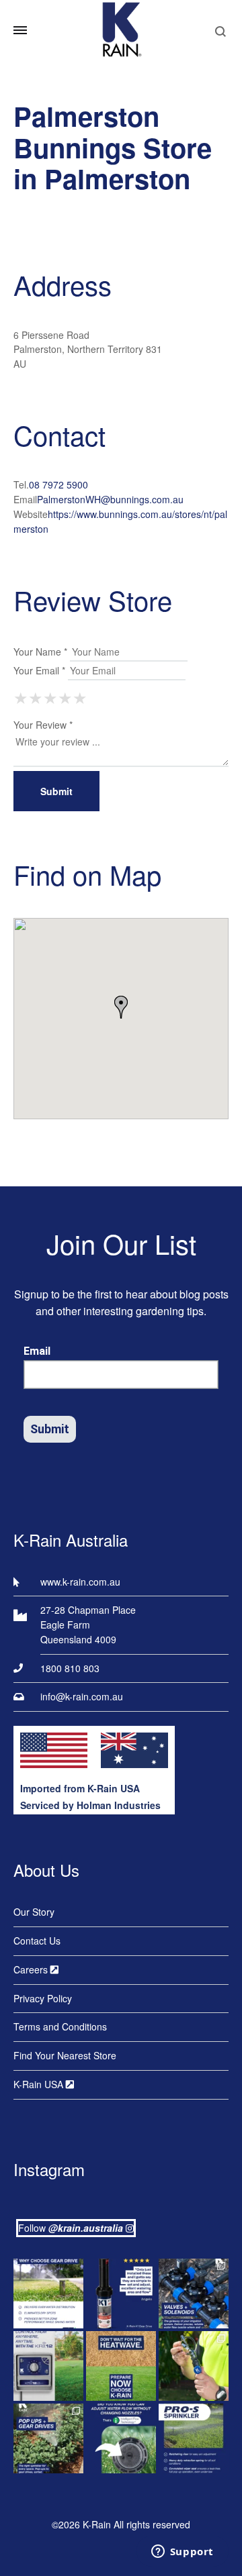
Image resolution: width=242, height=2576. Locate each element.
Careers (32, 1969)
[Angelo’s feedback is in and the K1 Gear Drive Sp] (121, 2294)
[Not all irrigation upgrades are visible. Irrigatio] (194, 2294)
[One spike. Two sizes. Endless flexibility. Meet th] (194, 2366)
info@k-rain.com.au (82, 1696)
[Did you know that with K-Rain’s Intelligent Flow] (121, 2438)
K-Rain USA (40, 2084)
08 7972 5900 (58, 484)
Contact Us (37, 1941)
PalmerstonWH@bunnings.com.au (110, 499)
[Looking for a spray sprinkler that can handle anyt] (194, 2438)
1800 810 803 (70, 1668)
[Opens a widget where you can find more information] (182, 2553)
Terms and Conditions (60, 2026)
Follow (71, 2228)
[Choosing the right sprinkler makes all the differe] (48, 2438)
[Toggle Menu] (20, 30)
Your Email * (39, 670)
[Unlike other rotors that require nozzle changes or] (48, 2294)
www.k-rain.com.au (80, 1582)
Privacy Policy (43, 1998)
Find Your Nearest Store (65, 2055)
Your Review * (43, 725)
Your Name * (40, 652)
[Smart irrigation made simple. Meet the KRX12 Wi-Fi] (48, 2366)
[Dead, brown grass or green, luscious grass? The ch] (121, 2366)
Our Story (34, 1912)
